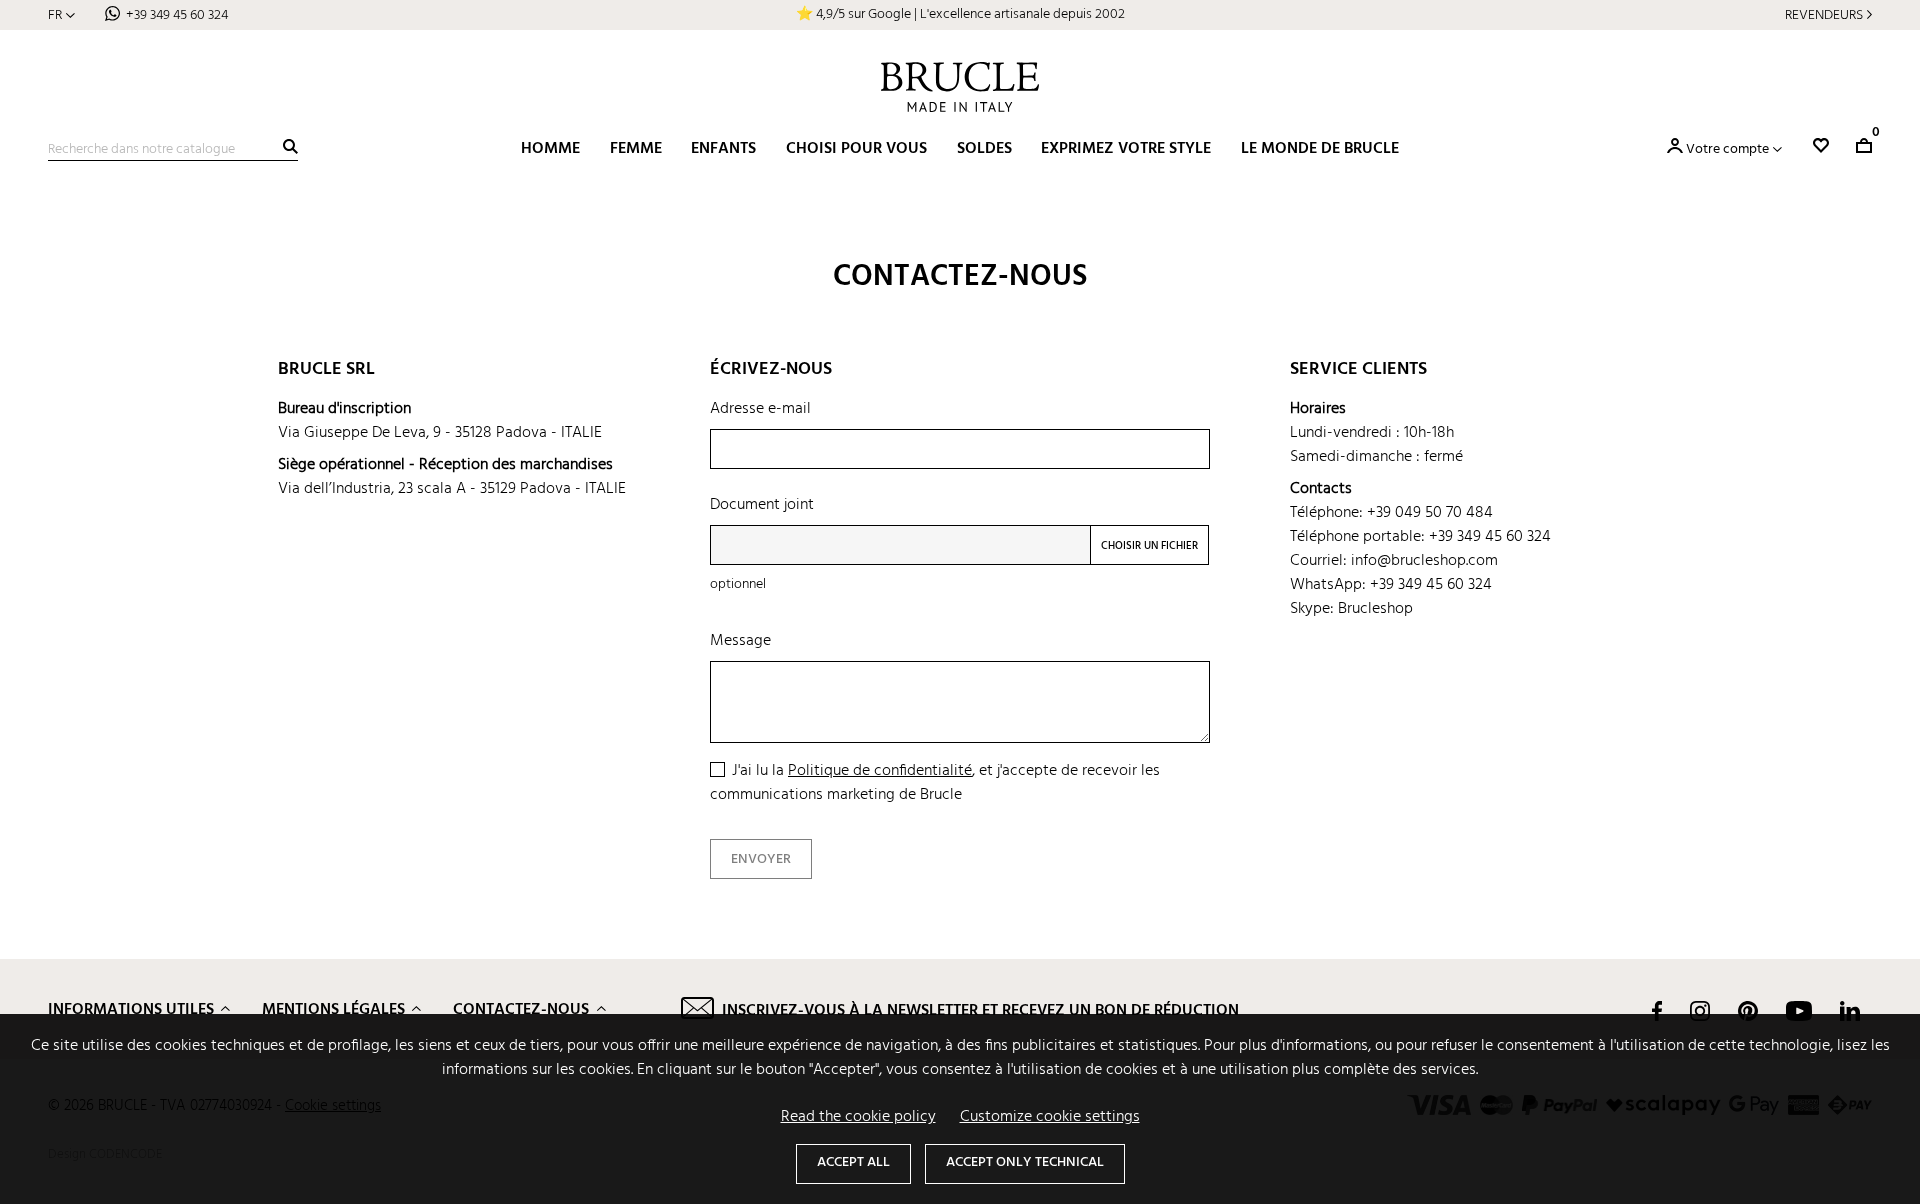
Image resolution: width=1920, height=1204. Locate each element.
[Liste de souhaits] (1821, 145)
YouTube (1799, 1011)
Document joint (762, 505)
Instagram (1700, 1011)
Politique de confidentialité (880, 771)
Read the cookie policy (858, 1117)
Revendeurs (1824, 15)
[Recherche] (290, 146)
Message (740, 641)
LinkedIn (1850, 1011)
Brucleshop (1375, 609)
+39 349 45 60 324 (177, 15)
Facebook (1657, 1011)
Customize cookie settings (1050, 1117)
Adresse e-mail (760, 409)
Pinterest (1748, 1011)
